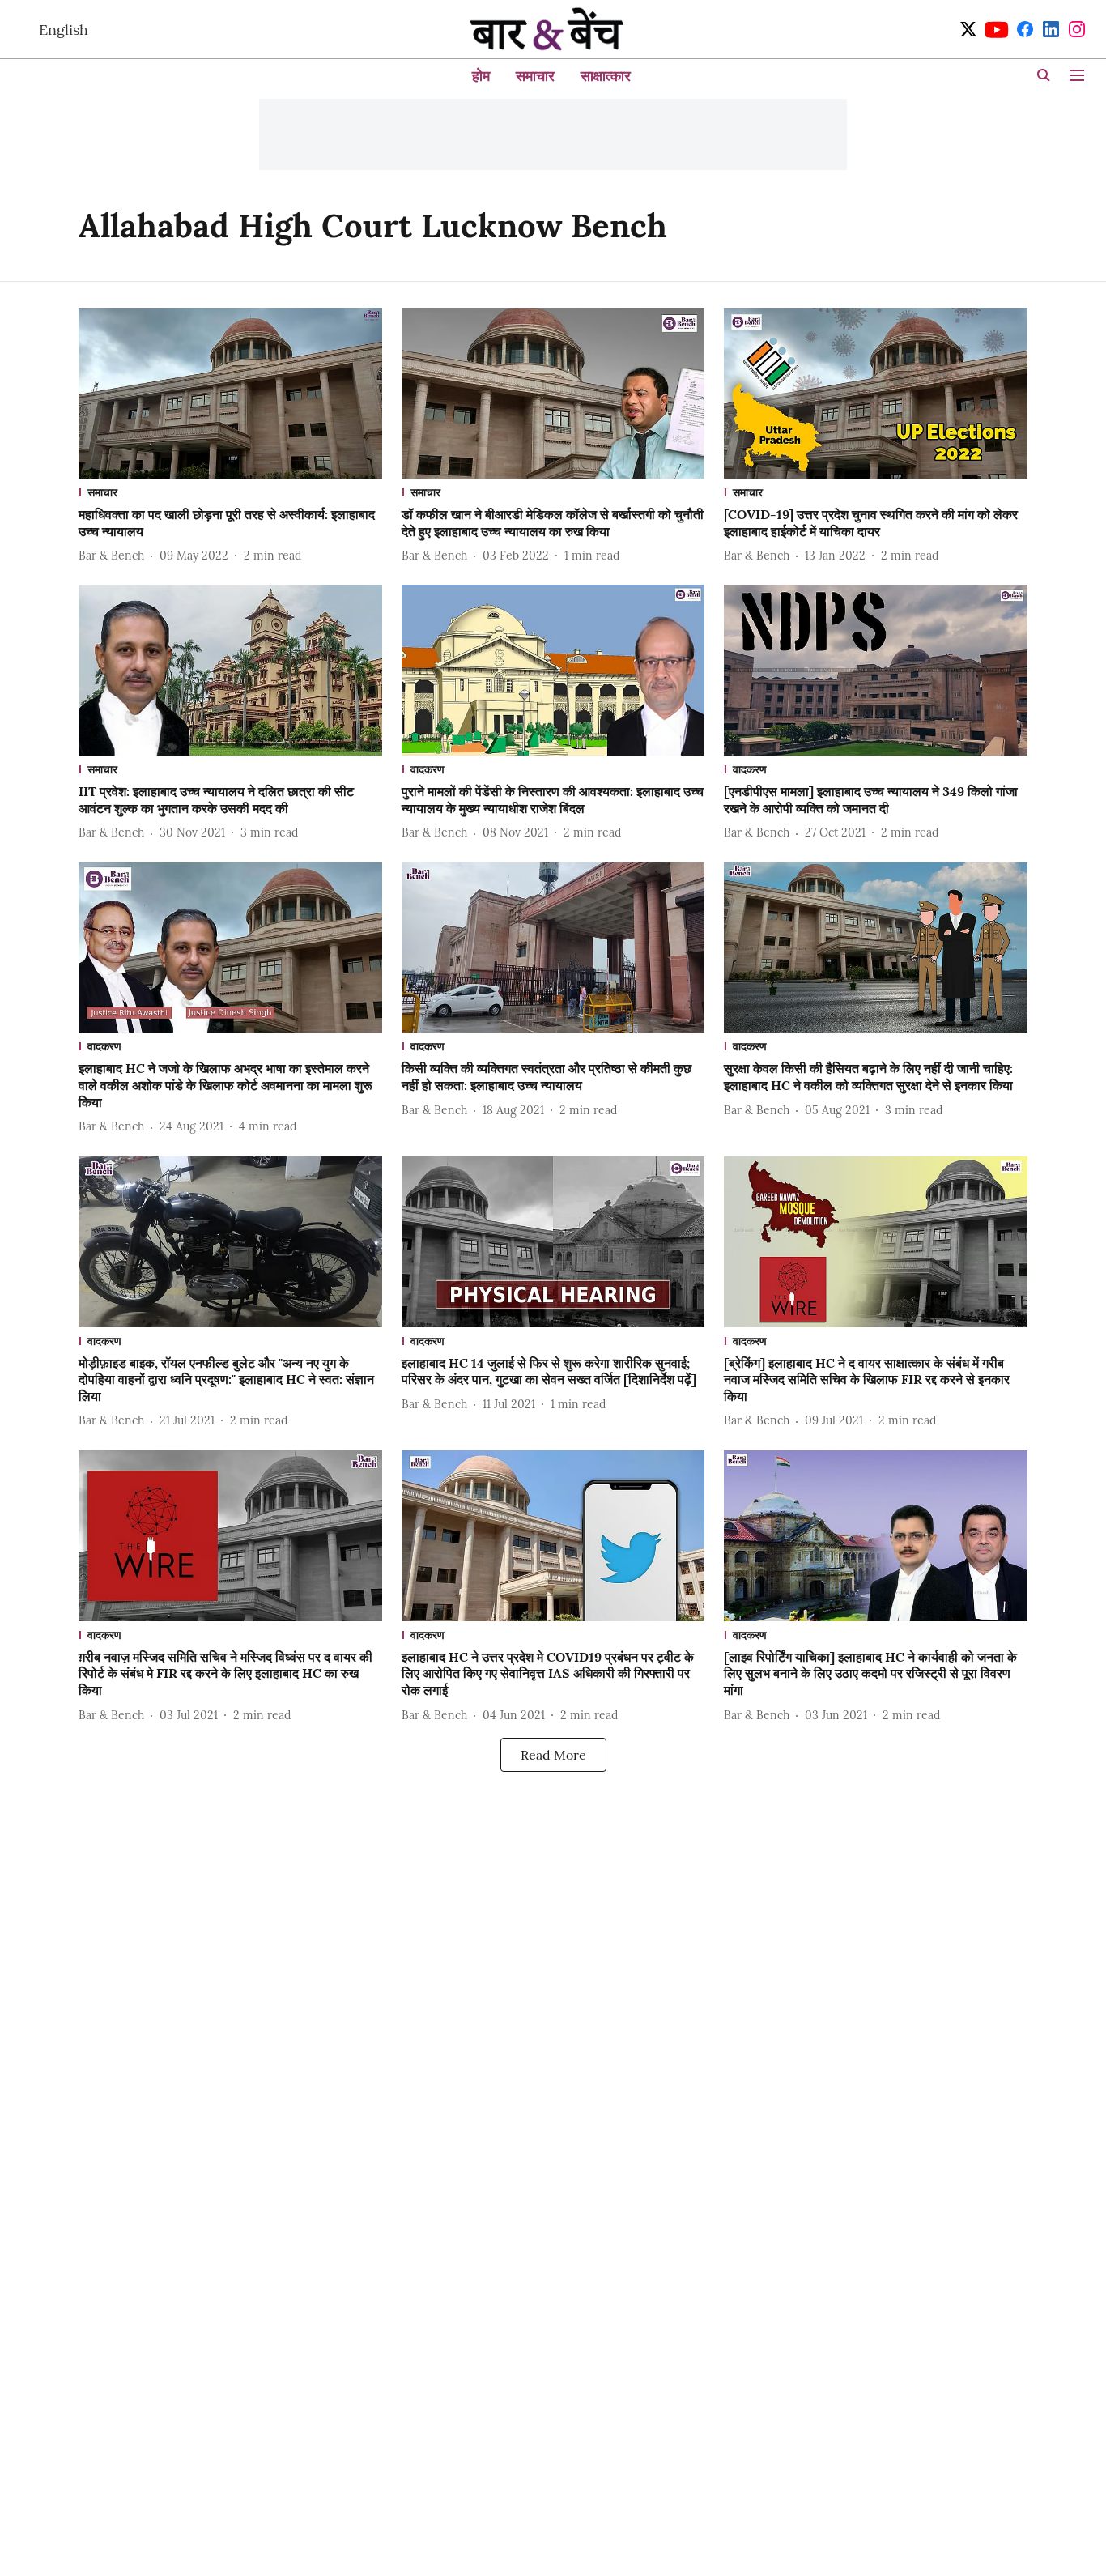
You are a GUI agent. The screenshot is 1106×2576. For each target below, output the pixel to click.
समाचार (535, 76)
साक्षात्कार (606, 76)
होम (481, 76)
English (64, 30)
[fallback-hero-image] (230, 393)
